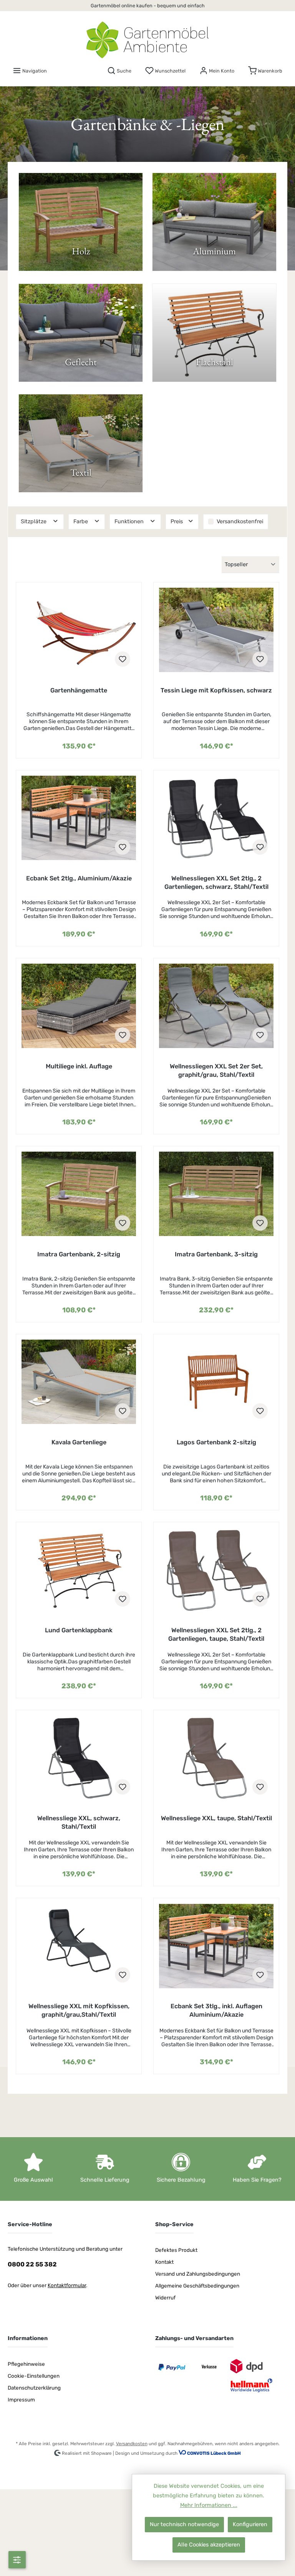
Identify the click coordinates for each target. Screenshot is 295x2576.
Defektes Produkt (176, 2250)
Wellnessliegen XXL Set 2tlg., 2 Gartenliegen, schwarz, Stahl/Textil (216, 883)
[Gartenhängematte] (79, 630)
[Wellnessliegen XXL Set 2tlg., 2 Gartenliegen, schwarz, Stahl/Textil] (216, 818)
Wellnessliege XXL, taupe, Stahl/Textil (216, 1818)
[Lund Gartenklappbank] (79, 1570)
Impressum (21, 2400)
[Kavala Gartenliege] (79, 1382)
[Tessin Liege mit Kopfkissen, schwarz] (216, 630)
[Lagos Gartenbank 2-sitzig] (216, 1382)
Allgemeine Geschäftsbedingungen (197, 2286)
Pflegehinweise (26, 2364)
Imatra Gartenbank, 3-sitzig (216, 1254)
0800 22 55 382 (32, 2264)
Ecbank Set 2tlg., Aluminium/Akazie (79, 878)
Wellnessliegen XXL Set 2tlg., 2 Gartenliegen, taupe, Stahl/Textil (216, 1634)
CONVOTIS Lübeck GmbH (214, 2453)
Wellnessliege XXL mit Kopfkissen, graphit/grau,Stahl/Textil (79, 2010)
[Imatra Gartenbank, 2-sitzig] (79, 1194)
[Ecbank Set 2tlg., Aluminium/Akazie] (79, 818)
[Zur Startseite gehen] (147, 40)
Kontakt (164, 2262)
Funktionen (130, 522)
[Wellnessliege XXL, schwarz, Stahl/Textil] (79, 1758)
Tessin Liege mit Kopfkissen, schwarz (216, 690)
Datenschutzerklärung (34, 2388)
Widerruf (165, 2297)
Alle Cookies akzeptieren (209, 2545)
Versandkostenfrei (240, 522)
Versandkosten (132, 2444)
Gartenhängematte (79, 690)
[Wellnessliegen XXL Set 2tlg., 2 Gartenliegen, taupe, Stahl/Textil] (216, 1570)
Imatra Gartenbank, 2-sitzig (79, 1254)
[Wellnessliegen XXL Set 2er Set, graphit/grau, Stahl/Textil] (216, 1006)
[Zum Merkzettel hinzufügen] (123, 659)
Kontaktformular (67, 2285)
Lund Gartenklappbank (79, 1630)
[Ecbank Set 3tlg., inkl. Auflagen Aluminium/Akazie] (216, 1946)
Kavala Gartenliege (79, 1442)
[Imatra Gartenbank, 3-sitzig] (216, 1194)
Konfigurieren (250, 2524)
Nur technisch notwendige (184, 2524)
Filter (17, 2560)
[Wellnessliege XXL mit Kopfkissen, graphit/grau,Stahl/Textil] (79, 1946)
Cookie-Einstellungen (34, 2376)
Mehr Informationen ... (209, 2505)
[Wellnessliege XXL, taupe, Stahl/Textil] (216, 1758)
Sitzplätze (34, 522)
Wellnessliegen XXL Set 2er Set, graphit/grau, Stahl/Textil (216, 1070)
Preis (177, 522)
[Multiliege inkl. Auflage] (79, 1006)
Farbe (81, 522)
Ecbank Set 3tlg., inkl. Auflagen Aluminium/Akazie (216, 2010)
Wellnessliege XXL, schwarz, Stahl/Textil (79, 1822)
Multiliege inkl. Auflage (79, 1066)
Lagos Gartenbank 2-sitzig (216, 1442)
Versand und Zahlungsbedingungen (198, 2274)
